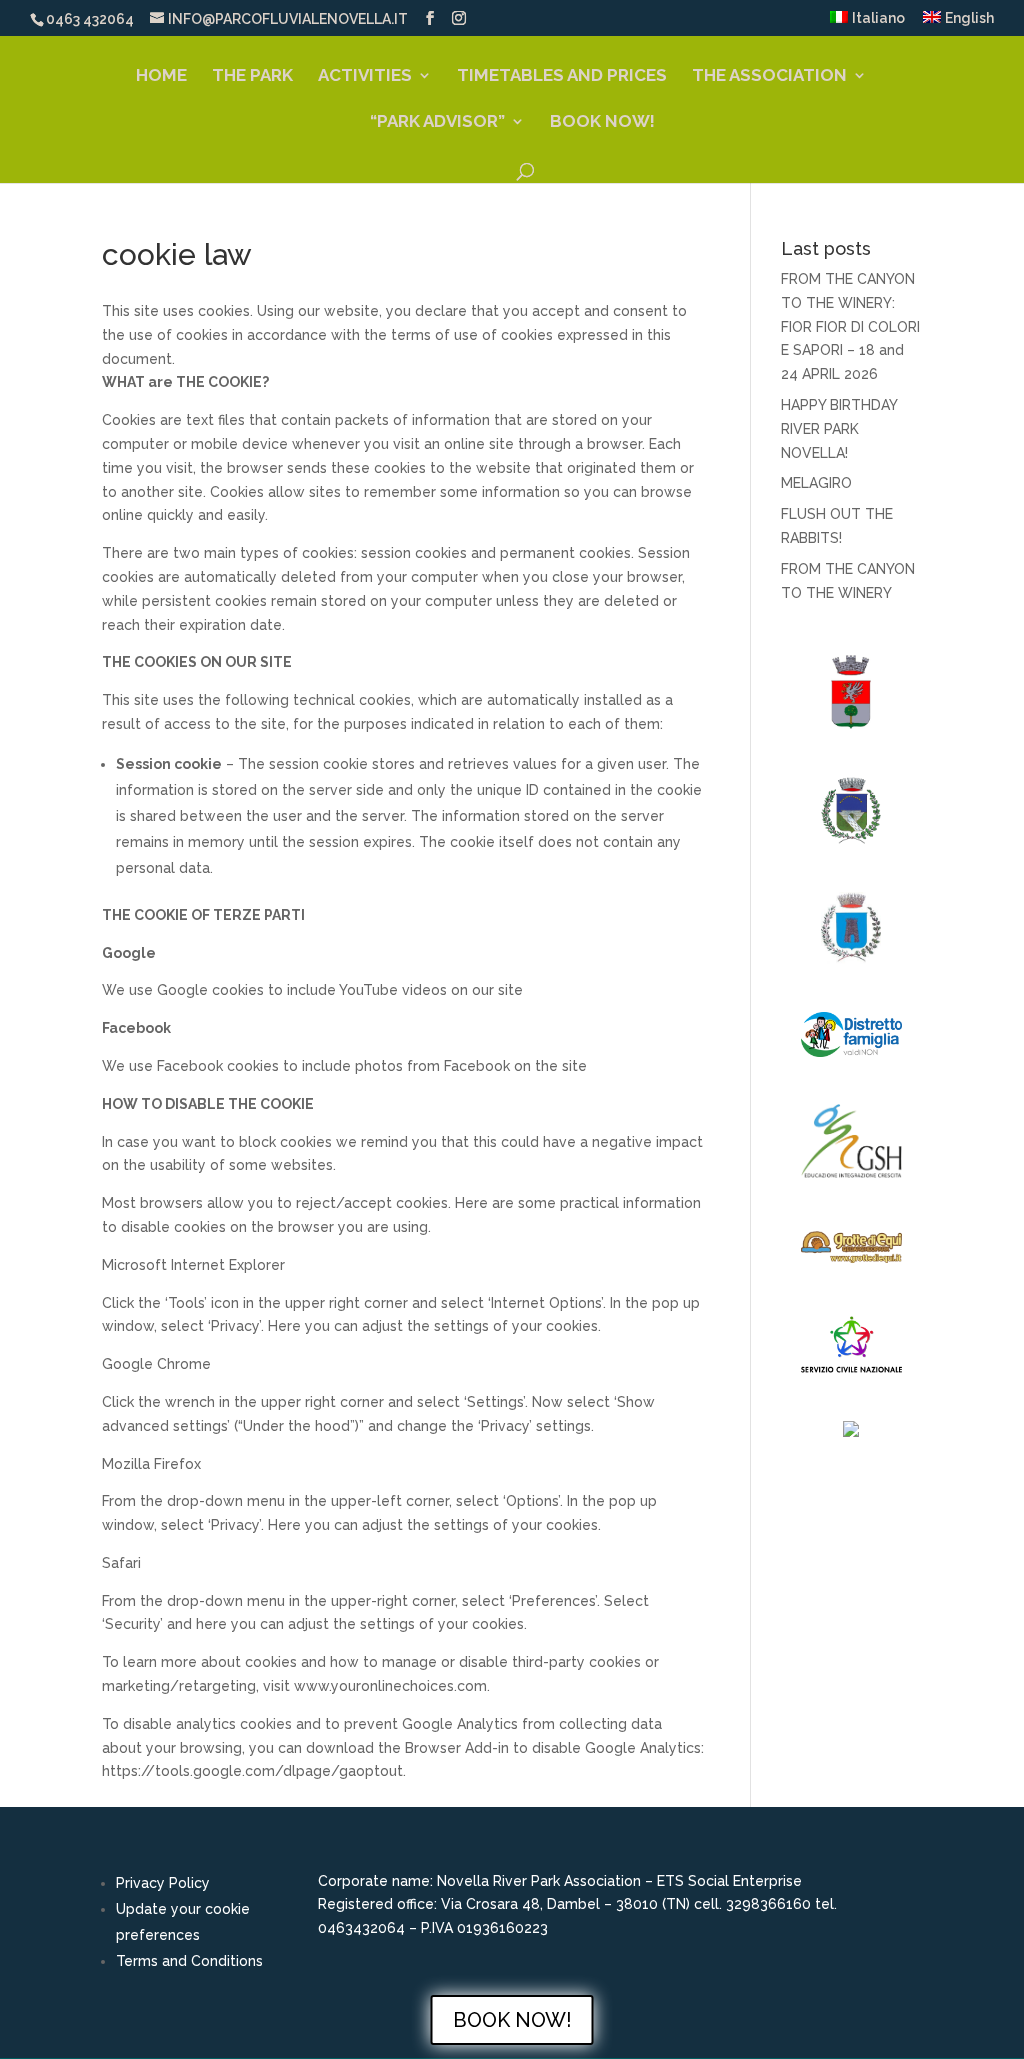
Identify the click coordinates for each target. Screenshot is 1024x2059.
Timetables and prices (562, 76)
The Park (252, 76)
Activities (365, 76)
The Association (769, 76)
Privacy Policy (163, 1883)
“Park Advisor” (437, 122)
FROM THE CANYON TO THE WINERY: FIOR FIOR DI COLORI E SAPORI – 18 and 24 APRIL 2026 (850, 326)
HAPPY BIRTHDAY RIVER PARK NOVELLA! (839, 429)
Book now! (602, 122)
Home (161, 76)
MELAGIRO (816, 483)
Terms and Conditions (189, 1961)
